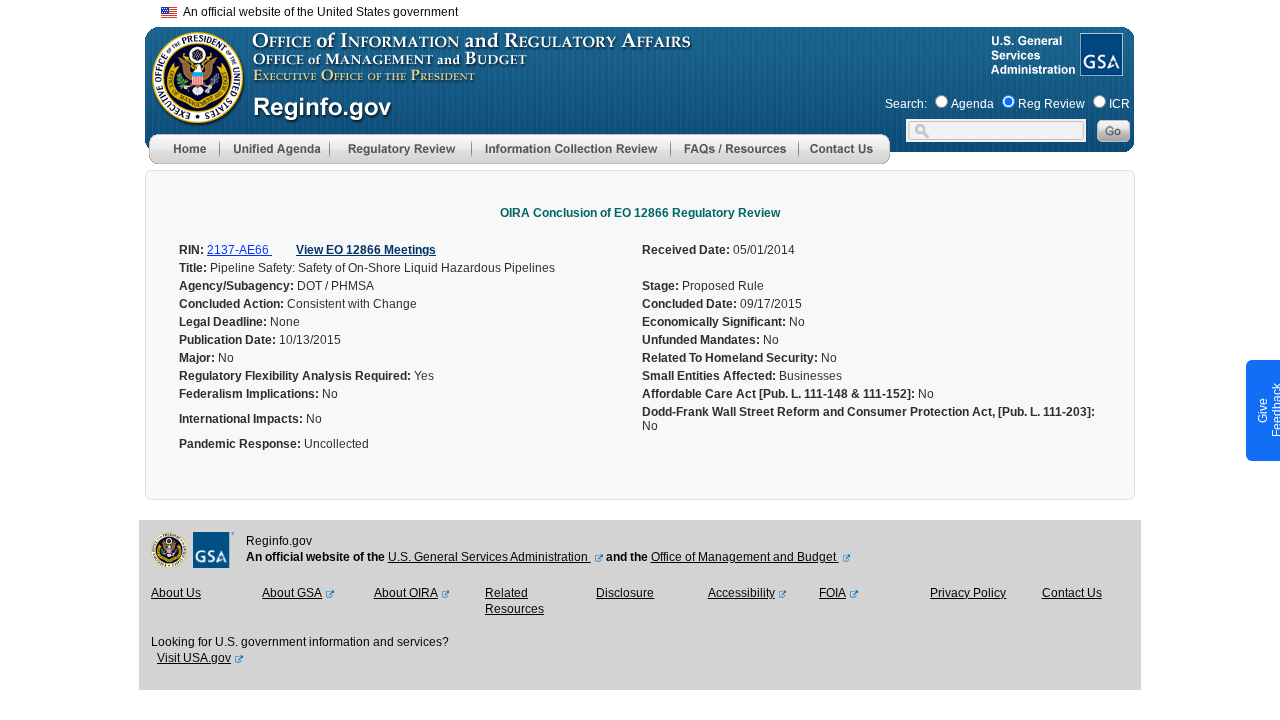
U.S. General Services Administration (489, 557)
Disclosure (625, 593)
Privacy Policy (968, 593)
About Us (176, 593)
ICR (1119, 104)
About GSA (292, 593)
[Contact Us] (844, 160)
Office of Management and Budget (745, 557)
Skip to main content (652, 9)
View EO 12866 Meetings (366, 250)
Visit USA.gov (194, 658)
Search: (906, 104)
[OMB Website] (191, 115)
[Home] (184, 160)
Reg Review (1051, 104)
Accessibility (741, 593)
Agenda (972, 104)
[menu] (274, 149)
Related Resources (514, 601)
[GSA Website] (1099, 68)
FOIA (832, 593)
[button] (274, 149)
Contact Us (1072, 593)
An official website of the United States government (317, 12)
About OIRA (406, 593)
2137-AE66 (239, 250)
